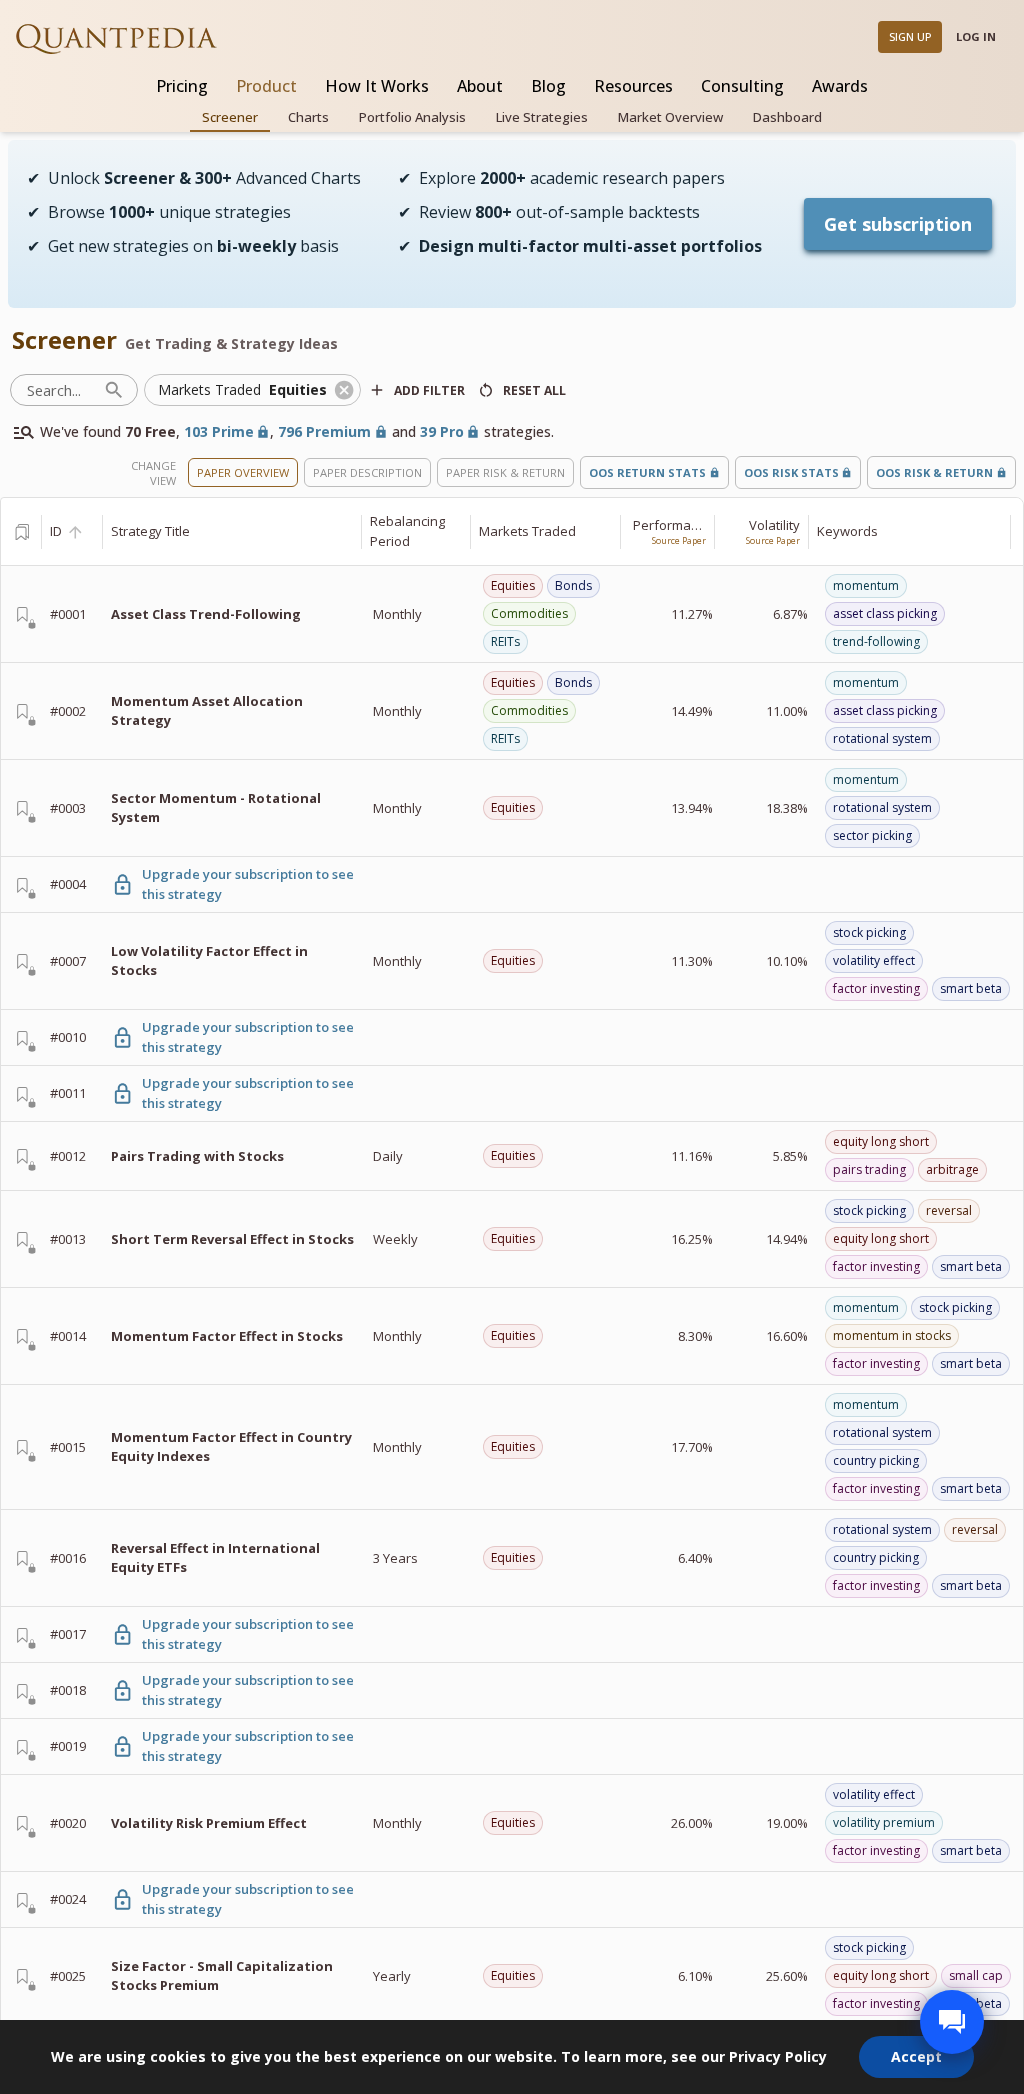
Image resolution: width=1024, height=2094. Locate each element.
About (480, 86)
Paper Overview (243, 472)
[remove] (344, 390)
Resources (633, 86)
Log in (976, 36)
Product (266, 86)
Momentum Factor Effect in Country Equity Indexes (231, 1447)
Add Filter (429, 390)
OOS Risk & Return (934, 472)
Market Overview (670, 117)
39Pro (442, 431)
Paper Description (367, 472)
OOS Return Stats (647, 472)
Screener (230, 117)
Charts (308, 117)
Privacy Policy (778, 2056)
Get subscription (898, 224)
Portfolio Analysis (412, 117)
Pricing (182, 86)
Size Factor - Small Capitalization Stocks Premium (222, 1976)
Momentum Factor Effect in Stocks (227, 1336)
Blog (548, 86)
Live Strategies (542, 117)
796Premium (324, 431)
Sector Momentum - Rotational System (216, 808)
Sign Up (910, 36)
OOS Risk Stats (791, 472)
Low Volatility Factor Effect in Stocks (209, 961)
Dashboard (787, 117)
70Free (150, 431)
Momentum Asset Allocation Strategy (207, 711)
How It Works (377, 86)
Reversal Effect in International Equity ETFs (215, 1558)
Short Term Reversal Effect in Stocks (232, 1239)
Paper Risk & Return (505, 472)
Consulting (742, 86)
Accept (916, 2056)
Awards (840, 86)
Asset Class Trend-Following (206, 614)
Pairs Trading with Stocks (197, 1156)
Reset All (534, 390)
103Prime (219, 431)
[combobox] (238, 390)
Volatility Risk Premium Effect (209, 1823)
